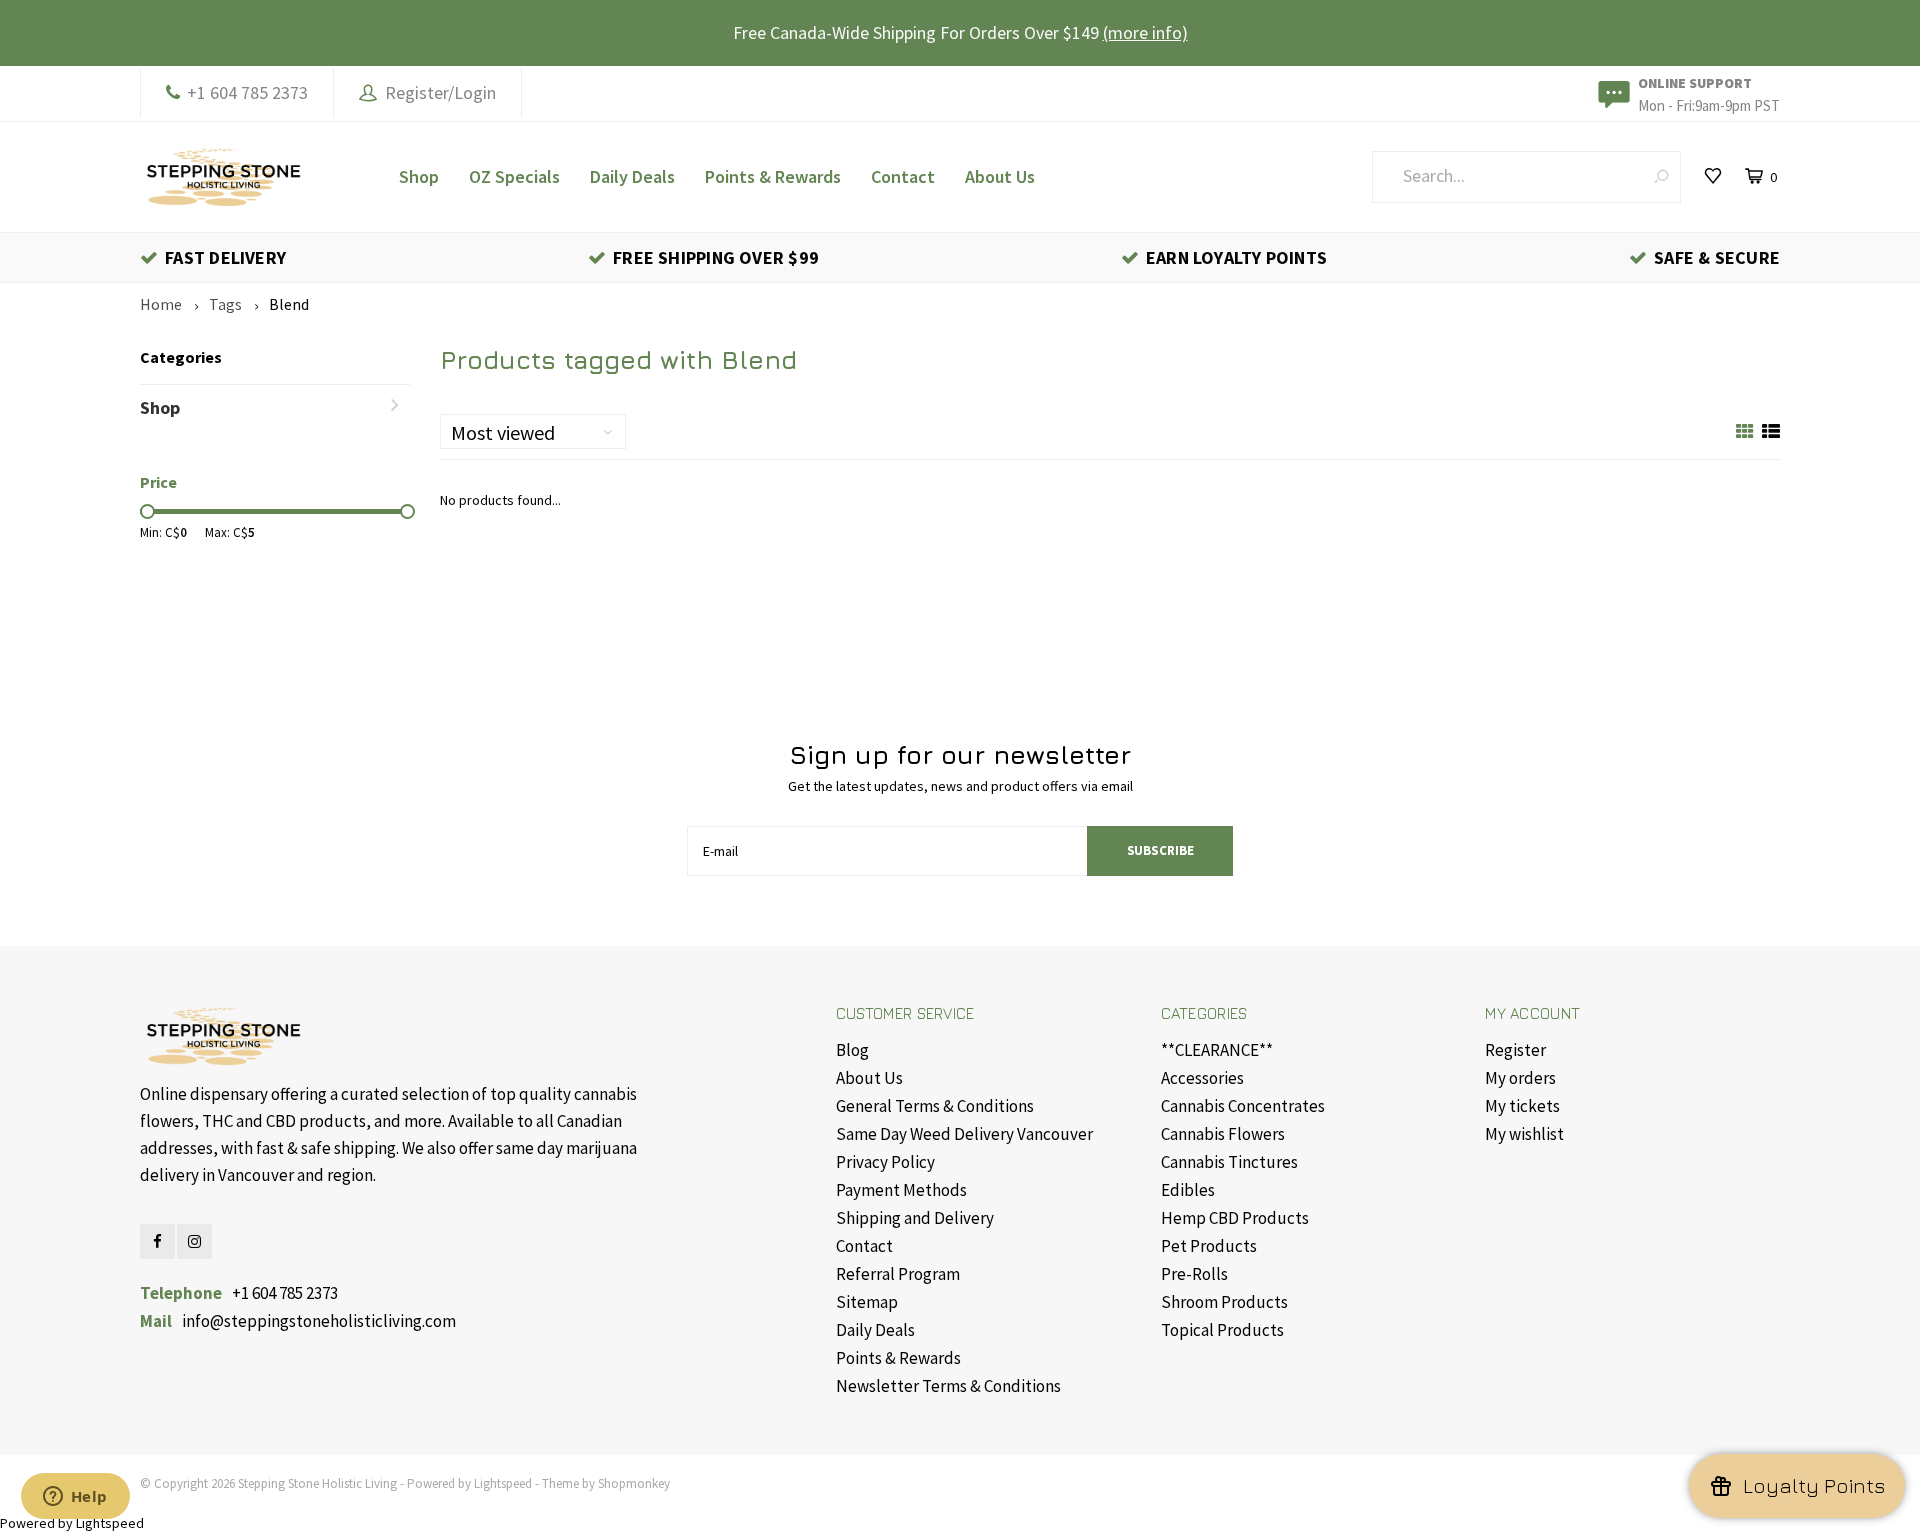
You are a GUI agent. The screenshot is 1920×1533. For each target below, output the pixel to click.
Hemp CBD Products (1235, 1218)
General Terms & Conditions (935, 1106)
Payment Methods (901, 1190)
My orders (1520, 1078)
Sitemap (867, 1302)
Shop (419, 176)
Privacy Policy (885, 1162)
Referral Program (898, 1274)
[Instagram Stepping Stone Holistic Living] (194, 1241)
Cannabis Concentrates (1243, 1106)
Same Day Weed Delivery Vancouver (964, 1134)
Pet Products (1209, 1246)
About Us (1000, 176)
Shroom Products (1224, 1302)
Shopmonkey (634, 1483)
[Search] (1661, 176)
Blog (852, 1050)
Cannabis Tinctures (1229, 1162)
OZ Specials (514, 176)
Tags (225, 304)
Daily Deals (632, 176)
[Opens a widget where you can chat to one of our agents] (75, 1498)
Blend (289, 304)
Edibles (1188, 1190)
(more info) (1145, 32)
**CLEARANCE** (1217, 1050)
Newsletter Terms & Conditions (948, 1386)
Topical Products (1222, 1330)
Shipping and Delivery (915, 1218)
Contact (903, 176)
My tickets (1522, 1106)
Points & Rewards (773, 176)
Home (161, 304)
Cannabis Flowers (1223, 1134)
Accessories (1202, 1078)
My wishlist (1524, 1134)
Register (1515, 1050)
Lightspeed (503, 1483)
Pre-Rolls (1194, 1274)
